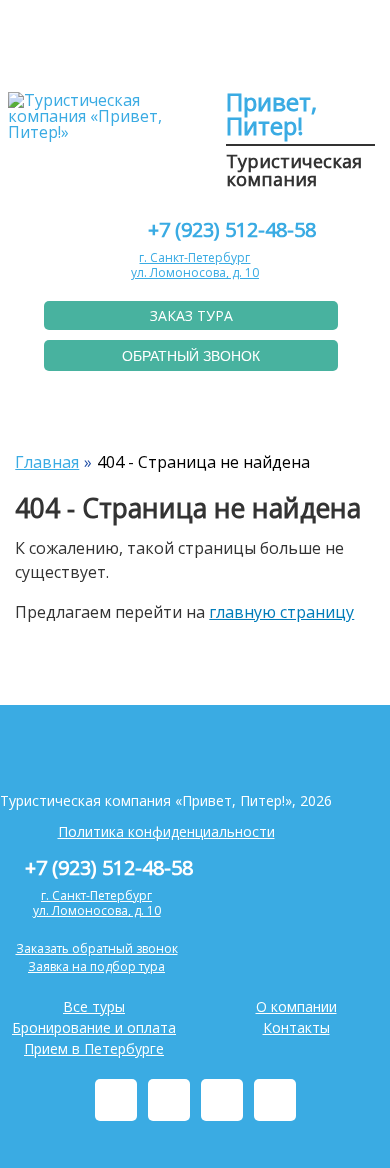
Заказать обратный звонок (97, 948)
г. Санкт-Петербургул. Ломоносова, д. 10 (195, 265)
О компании (296, 1006)
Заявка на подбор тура (96, 966)
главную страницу (281, 612)
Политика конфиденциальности (166, 831)
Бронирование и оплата (94, 1027)
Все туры (94, 1006)
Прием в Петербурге (94, 1048)
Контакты (296, 1027)
